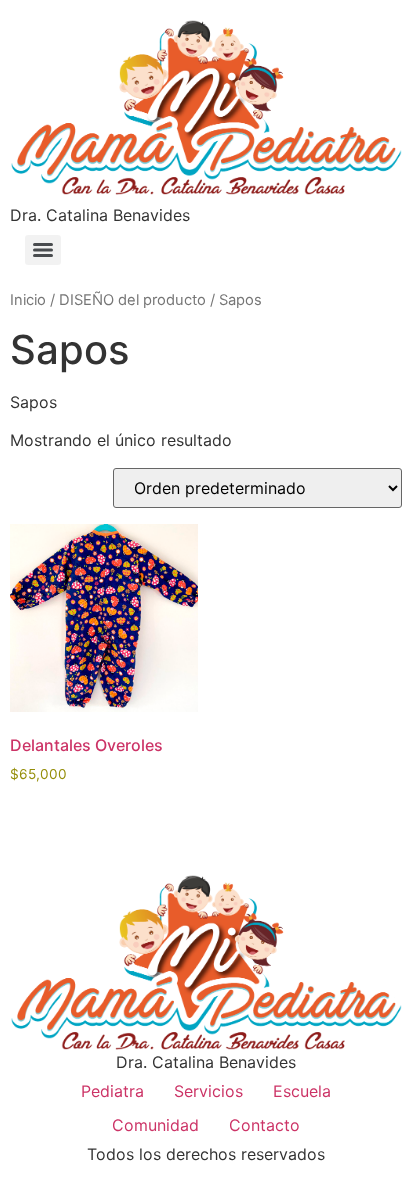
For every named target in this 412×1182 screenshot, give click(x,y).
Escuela (302, 1091)
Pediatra (112, 1091)
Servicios (208, 1091)
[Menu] (43, 250)
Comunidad (155, 1125)
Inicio (28, 300)
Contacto (264, 1125)
